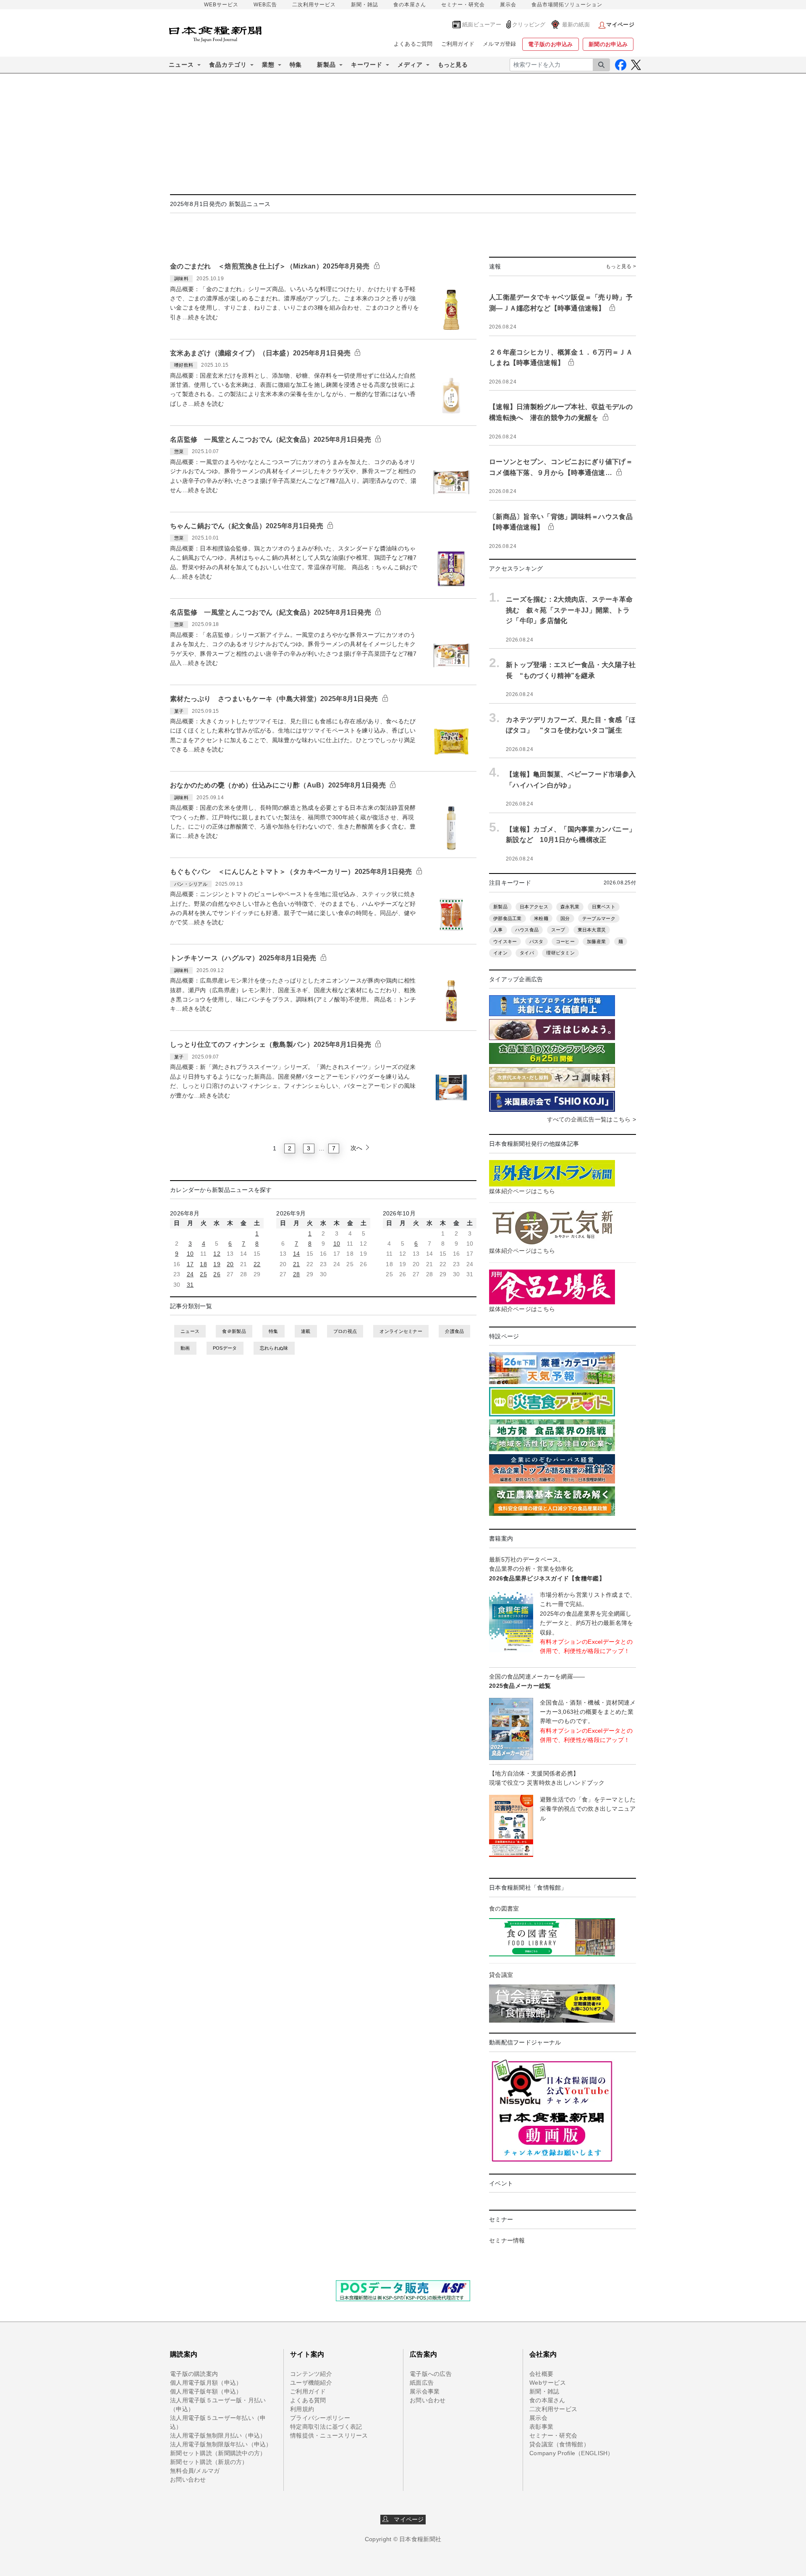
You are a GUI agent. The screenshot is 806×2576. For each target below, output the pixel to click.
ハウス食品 (527, 930)
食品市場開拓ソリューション (567, 5)
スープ (558, 930)
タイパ (527, 953)
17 (190, 1264)
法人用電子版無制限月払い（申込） (218, 2435)
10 (190, 1254)
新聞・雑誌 (365, 5)
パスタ (536, 941)
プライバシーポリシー (320, 2418)
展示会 (508, 5)
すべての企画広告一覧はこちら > (591, 1119)
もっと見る (453, 65)
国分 (565, 918)
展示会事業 (425, 2391)
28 (297, 1274)
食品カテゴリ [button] (228, 65)
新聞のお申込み (608, 44)
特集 (296, 65)
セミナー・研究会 (463, 5)
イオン (500, 953)
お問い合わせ (188, 2480)
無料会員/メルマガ (195, 2471)
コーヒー (565, 941)
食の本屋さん (410, 5)
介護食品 (454, 1331)
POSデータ (225, 1348)
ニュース (190, 1331)
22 (257, 1264)
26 (217, 1274)
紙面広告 (422, 2383)
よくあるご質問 (413, 44)
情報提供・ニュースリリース (329, 2435)
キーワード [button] (367, 65)
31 (190, 1285)
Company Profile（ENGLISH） (572, 2453)
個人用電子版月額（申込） (206, 2383)
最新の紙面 (576, 25)
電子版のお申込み (550, 44)
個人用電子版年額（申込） (206, 2391)
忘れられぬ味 (274, 1348)
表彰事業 (541, 2427)
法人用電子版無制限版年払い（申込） (221, 2444)
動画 (185, 1348)
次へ (357, 1148)
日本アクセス (534, 907)
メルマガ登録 (500, 44)
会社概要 (541, 2374)
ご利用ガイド (458, 44)
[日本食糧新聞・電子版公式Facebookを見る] (621, 65)
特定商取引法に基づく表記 (326, 2427)
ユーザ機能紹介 (311, 2383)
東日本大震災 (592, 930)
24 (190, 1274)
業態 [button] (268, 65)
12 (217, 1254)
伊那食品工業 (508, 918)
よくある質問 (308, 2400)
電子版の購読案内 (194, 2374)
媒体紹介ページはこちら (522, 1191)
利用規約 (302, 2409)
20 (230, 1264)
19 (217, 1264)
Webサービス (548, 2383)
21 (297, 1264)
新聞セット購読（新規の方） (209, 2462)
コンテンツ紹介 (311, 2374)
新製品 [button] (326, 65)
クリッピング (529, 25)
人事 (498, 930)
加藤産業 (596, 941)
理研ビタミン (560, 953)
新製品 (500, 907)
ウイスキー (505, 941)
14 (297, 1254)
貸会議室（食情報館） (559, 2444)
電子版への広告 (431, 2374)
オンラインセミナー (401, 1331)
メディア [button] (410, 65)
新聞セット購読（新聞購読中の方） (218, 2453)
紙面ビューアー (482, 25)
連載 (306, 1331)
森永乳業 (570, 907)
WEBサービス (221, 5)
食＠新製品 (234, 1331)
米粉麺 (541, 918)
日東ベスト (604, 907)
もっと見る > (621, 266)
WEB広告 (265, 5)
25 (203, 1274)
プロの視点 (345, 1331)
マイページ (406, 2519)
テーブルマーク (599, 918)
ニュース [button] (181, 65)
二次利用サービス (314, 5)
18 (203, 1264)
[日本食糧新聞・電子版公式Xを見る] (636, 65)
